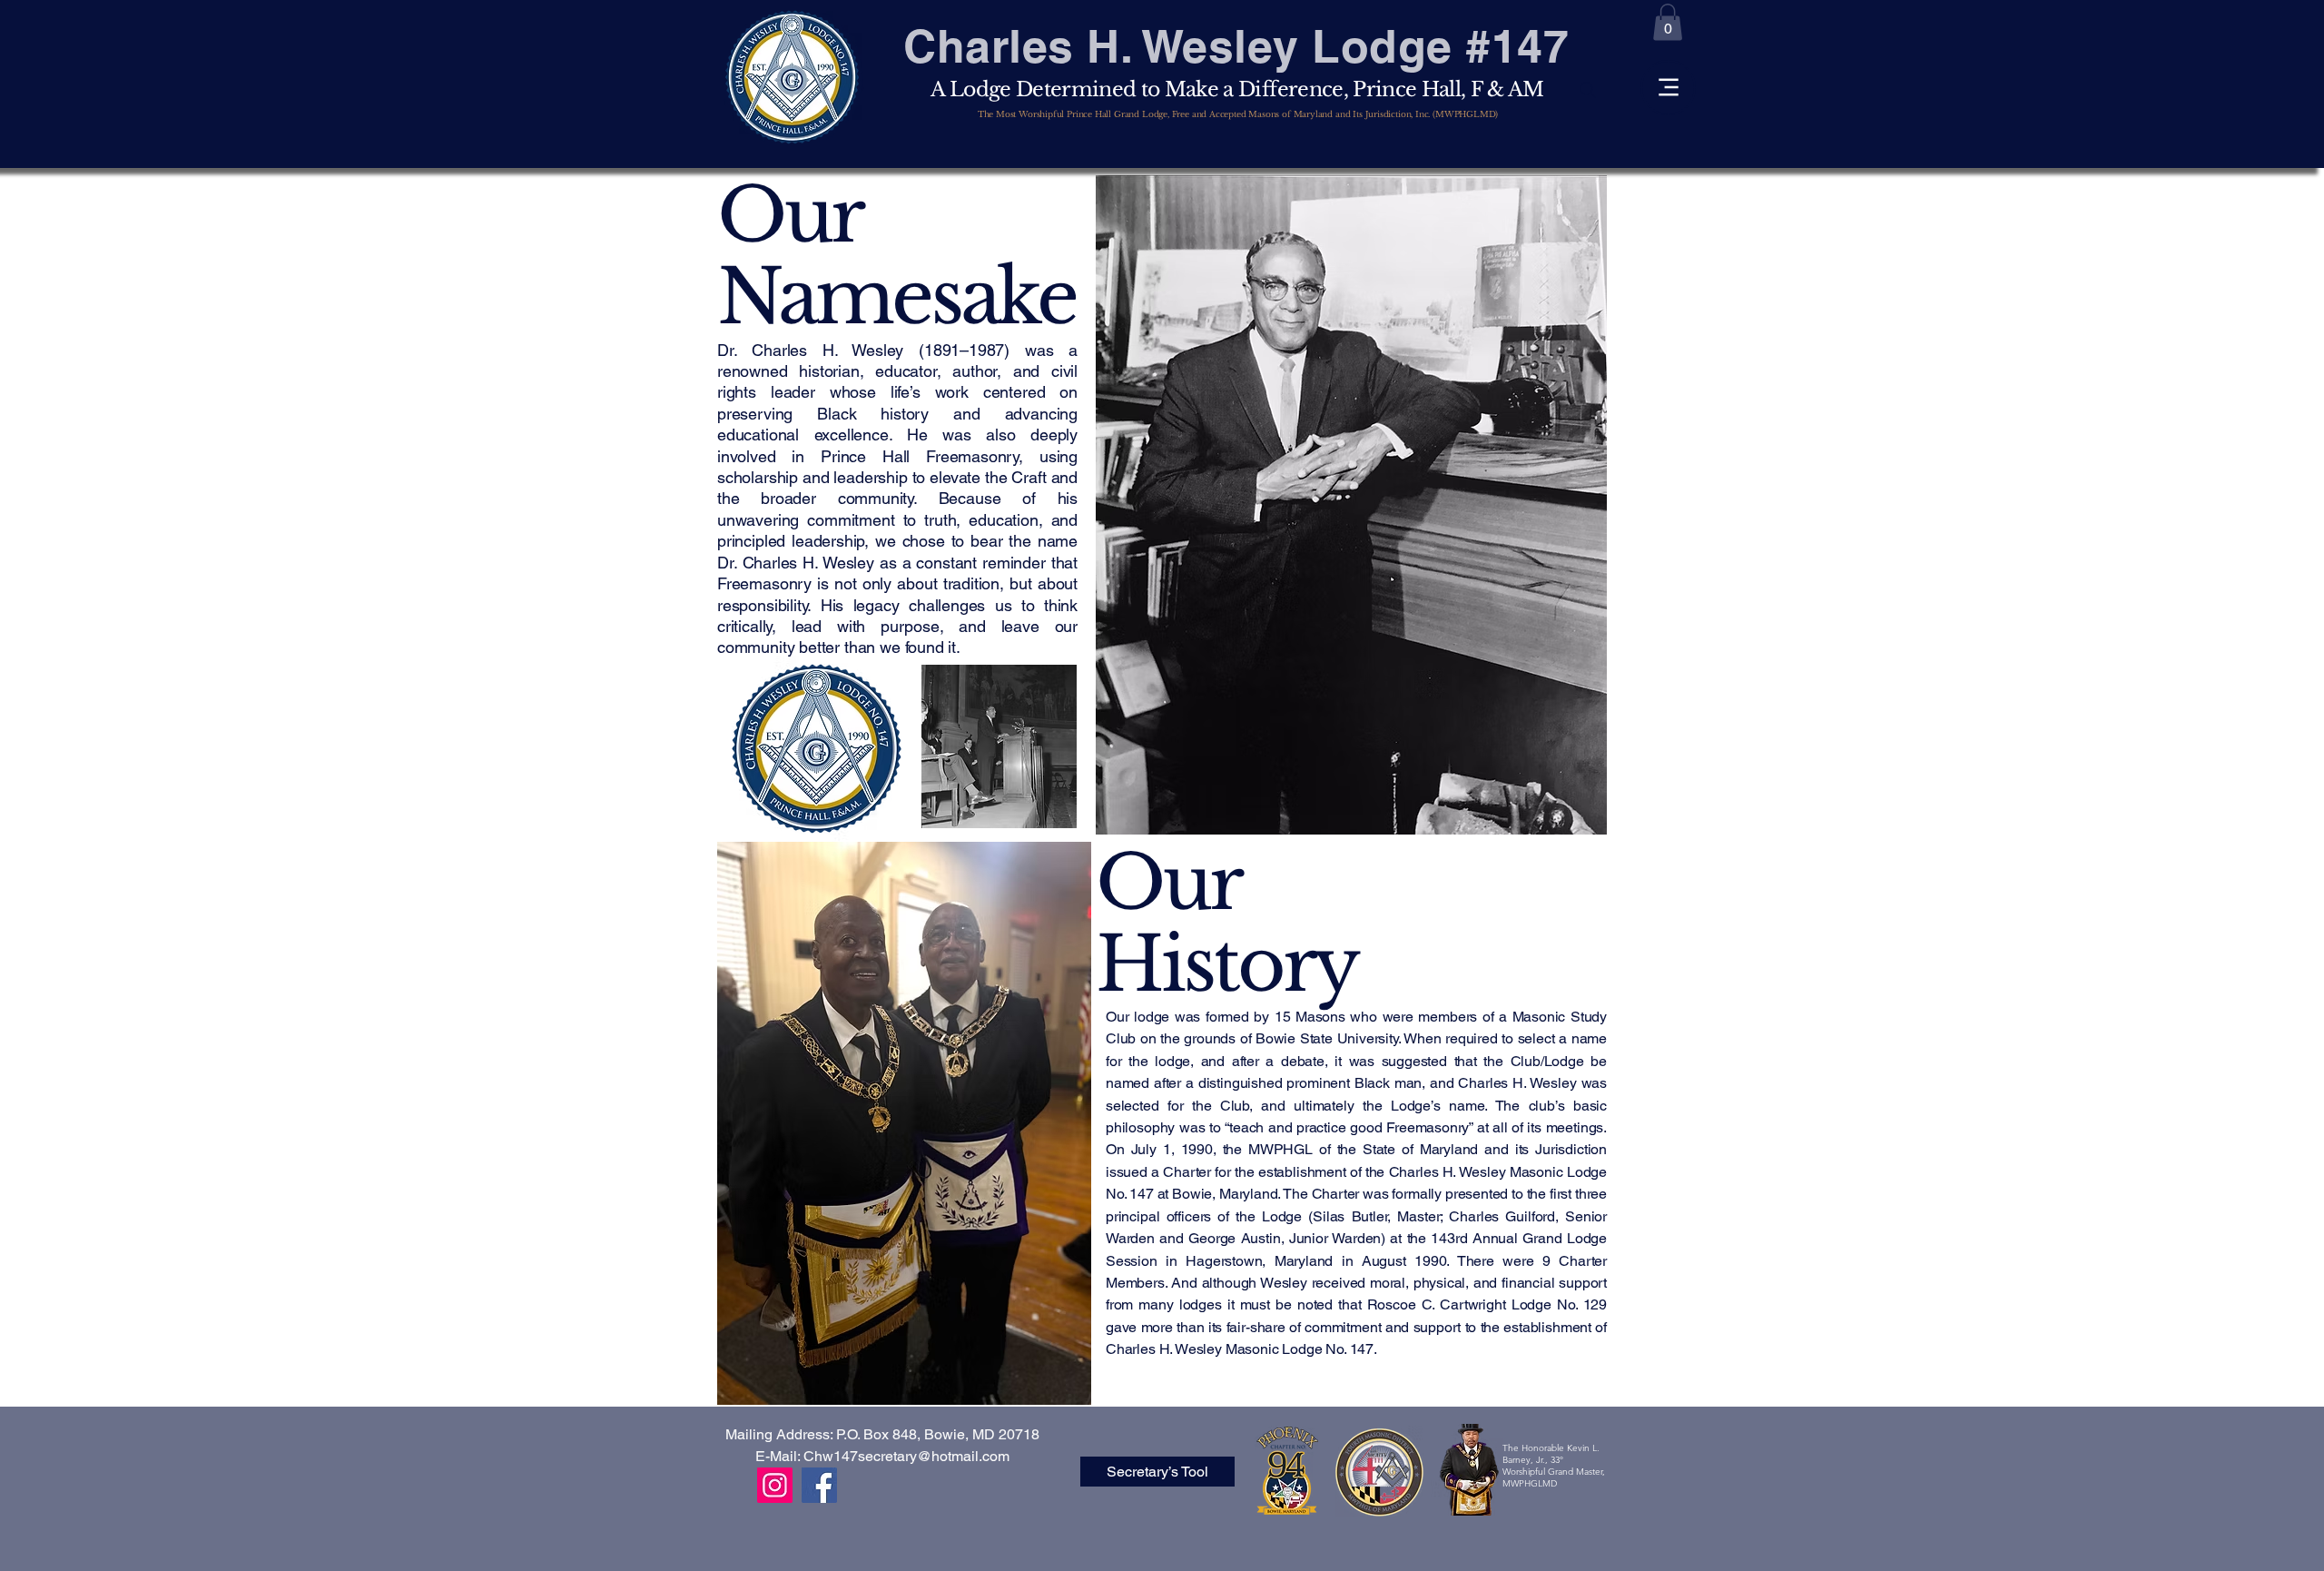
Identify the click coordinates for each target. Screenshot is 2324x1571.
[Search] (1588, 90)
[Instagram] (775, 1485)
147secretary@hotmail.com (921, 1456)
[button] (1668, 22)
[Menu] (1668, 88)
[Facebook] (819, 1485)
